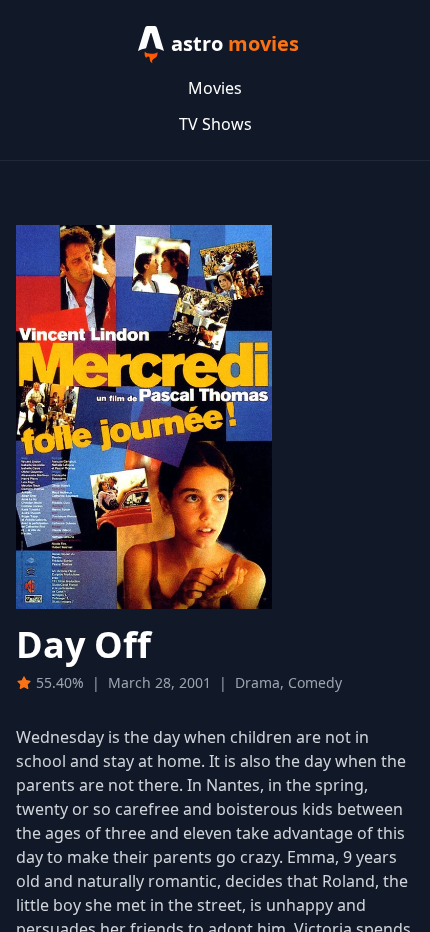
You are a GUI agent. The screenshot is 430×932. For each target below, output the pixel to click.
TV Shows (215, 124)
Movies (215, 88)
